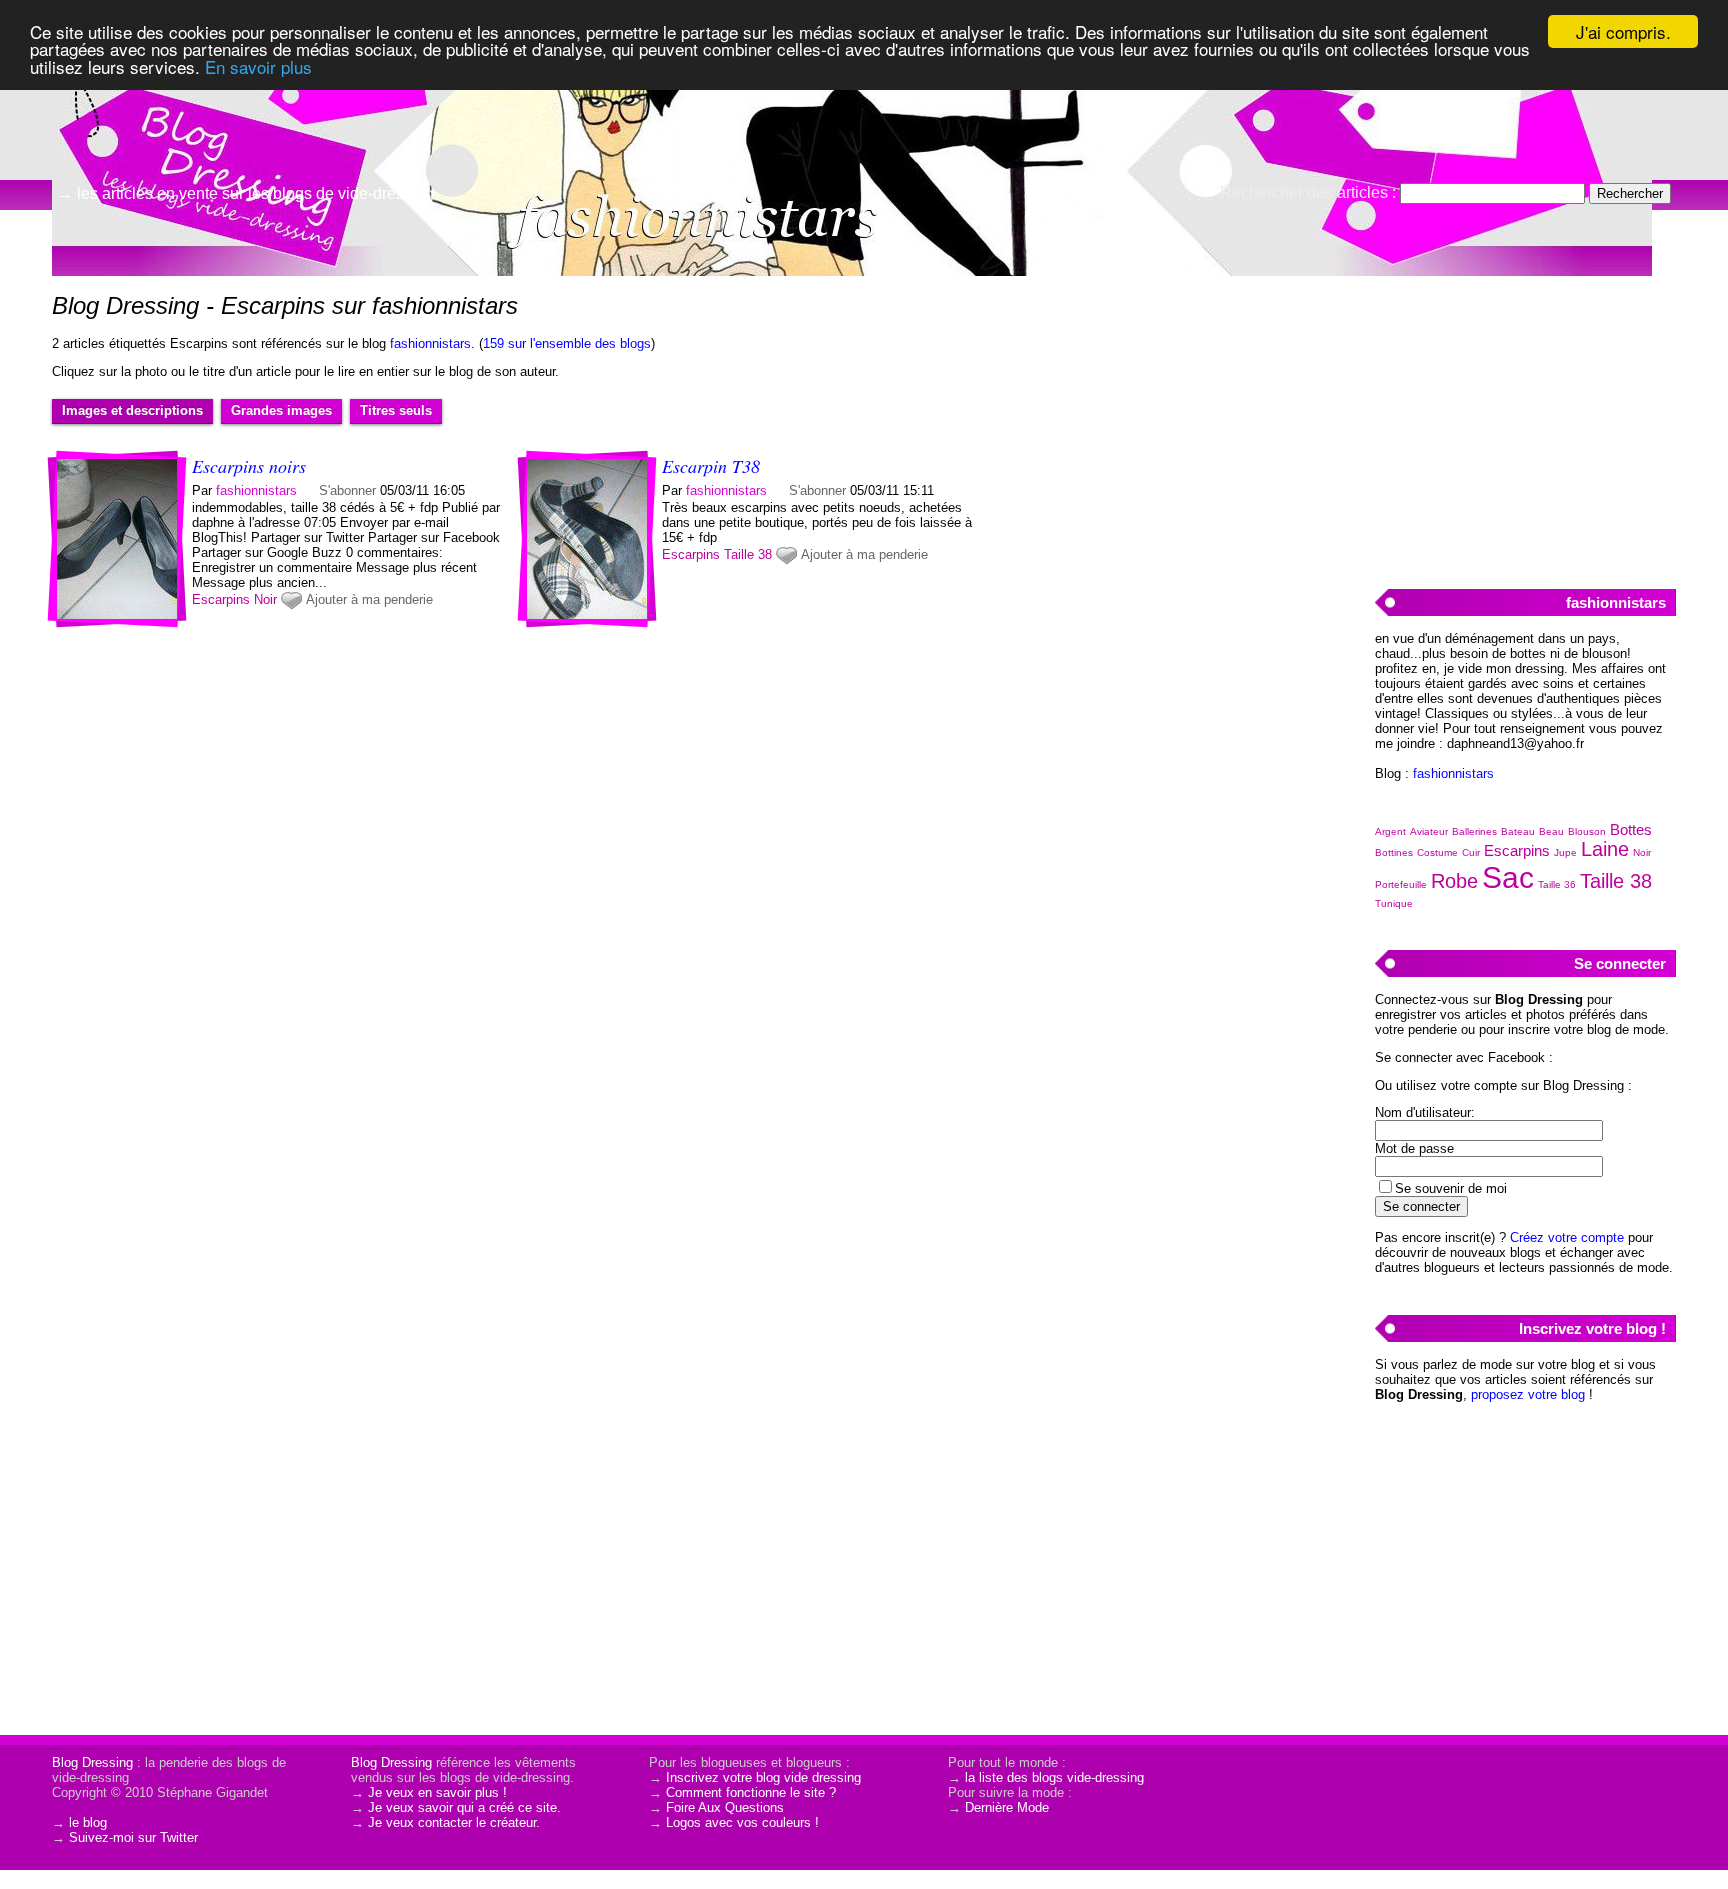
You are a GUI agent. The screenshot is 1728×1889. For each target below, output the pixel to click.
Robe (1454, 881)
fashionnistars (430, 343)
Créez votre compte (1567, 1237)
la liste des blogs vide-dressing (1054, 1777)
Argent (1390, 831)
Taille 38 (748, 554)
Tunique (1394, 903)
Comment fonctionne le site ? (751, 1792)
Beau (1551, 831)
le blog (88, 1822)
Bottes (1631, 829)
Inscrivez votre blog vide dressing (763, 1777)
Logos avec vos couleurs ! (742, 1822)
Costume (1437, 852)
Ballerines (1474, 831)
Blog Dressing (92, 1762)
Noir (265, 599)
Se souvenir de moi (1451, 1188)
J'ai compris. (1623, 31)
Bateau (1518, 831)
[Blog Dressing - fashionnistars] (1104, 155)
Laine (1605, 849)
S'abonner (347, 490)
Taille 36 (1557, 884)
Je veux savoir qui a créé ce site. (464, 1807)
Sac (1508, 877)
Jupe (1565, 852)
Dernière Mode (1007, 1807)
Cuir (1471, 852)
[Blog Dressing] (200, 105)
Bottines (1394, 852)
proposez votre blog (1528, 1394)
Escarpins (221, 599)
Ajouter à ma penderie (369, 599)
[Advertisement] (1525, 421)
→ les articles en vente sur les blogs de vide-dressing (245, 193)
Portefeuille (1401, 884)
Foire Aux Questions (725, 1807)
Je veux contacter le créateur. (454, 1822)
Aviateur (1429, 831)
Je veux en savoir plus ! (437, 1792)
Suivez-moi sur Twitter (133, 1837)
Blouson (1587, 831)
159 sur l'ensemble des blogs (567, 343)
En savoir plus (258, 66)
